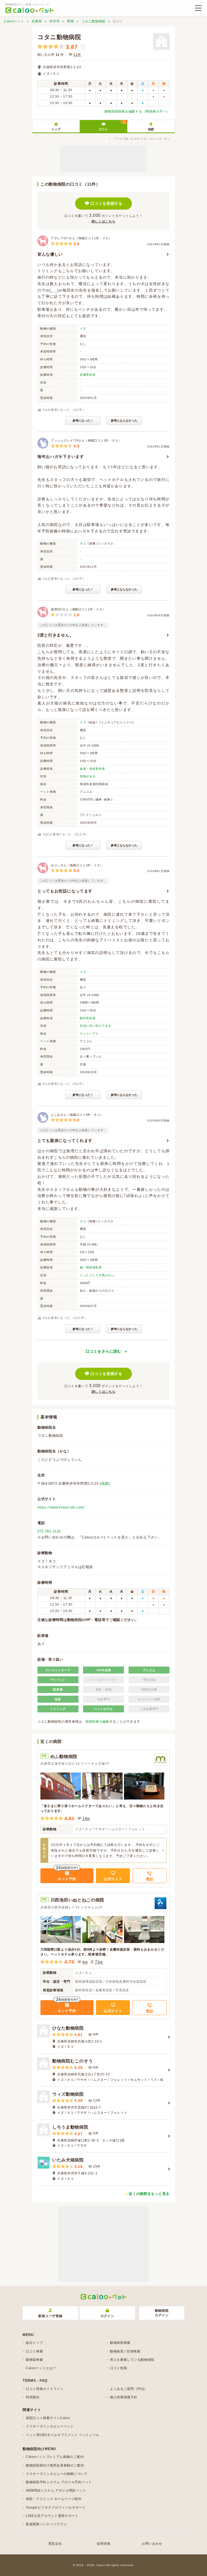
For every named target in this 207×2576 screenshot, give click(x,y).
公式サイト (113, 1879)
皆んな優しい (50, 254)
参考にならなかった (124, 420)
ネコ (83, 543)
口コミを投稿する (106, 203)
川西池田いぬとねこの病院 (77, 1900)
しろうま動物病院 (70, 2127)
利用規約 (33, 2397)
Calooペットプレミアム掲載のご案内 (55, 2457)
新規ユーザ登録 (50, 2316)
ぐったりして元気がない (97, 1275)
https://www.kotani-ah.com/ (61, 1507)
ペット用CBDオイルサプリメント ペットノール (63, 2435)
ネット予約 (67, 1879)
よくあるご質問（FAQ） (129, 2389)
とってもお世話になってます (65, 891)
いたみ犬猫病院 (68, 2160)
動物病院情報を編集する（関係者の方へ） (137, 111)
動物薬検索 (34, 2360)
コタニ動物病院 (93, 21)
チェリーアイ (89, 1034)
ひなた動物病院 (68, 2028)
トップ (56, 129)
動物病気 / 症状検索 (125, 2351)
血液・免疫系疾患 (92, 769)
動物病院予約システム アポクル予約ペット (59, 2482)
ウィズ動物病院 (68, 2094)
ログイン (107, 2316)
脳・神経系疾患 (91, 1267)
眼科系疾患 (88, 1018)
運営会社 (55, 2544)
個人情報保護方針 (124, 2397)
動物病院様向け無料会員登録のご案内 (55, 2465)
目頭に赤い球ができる (96, 1026)
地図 (151, 129)
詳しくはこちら (104, 221)
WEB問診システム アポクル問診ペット (56, 2491)
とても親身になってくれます (65, 1140)
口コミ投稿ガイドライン (45, 2389)
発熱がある (88, 776)
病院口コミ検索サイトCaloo (48, 2418)
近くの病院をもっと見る (149, 2194)
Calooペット (14, 21)
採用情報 (104, 2544)
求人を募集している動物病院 (132, 2360)
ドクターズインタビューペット (50, 2426)
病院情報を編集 (97, 1722)
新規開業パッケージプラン (46, 2524)
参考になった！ (83, 420)
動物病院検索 (120, 2343)
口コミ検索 (34, 2351)
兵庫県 (37, 21)
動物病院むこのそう (73, 2061)
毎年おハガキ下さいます (61, 456)
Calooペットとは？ (41, 2368)
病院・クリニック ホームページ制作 (54, 2499)
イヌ (83, 329)
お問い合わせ (152, 2544)
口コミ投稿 (119, 2368)
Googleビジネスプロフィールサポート (56, 2507)
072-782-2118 (49, 1531)
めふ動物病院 (64, 1756)
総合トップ (34, 2343)
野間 (70, 21)
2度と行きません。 (56, 635)
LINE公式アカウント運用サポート (52, 2516)
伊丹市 (54, 21)
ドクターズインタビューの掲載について (57, 2474)
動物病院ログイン (162, 2313)
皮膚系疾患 (88, 375)
